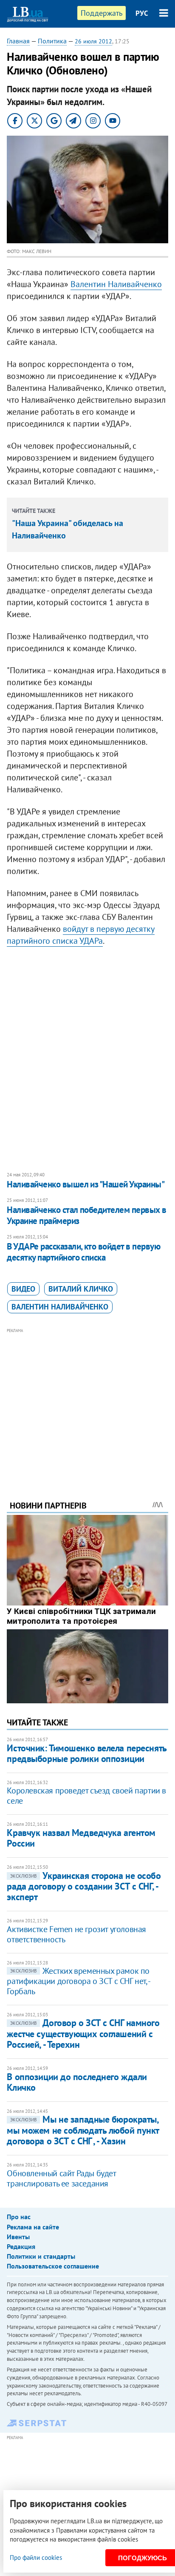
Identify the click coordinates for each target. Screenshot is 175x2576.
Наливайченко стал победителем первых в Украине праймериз (86, 1215)
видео (23, 1289)
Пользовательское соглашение (53, 2266)
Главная (18, 41)
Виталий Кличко (81, 1289)
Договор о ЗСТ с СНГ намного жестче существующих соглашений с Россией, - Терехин (83, 2034)
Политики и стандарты (41, 2256)
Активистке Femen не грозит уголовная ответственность (76, 1934)
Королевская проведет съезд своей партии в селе (86, 1796)
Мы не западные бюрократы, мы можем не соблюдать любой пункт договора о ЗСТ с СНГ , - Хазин (83, 2130)
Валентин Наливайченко (116, 284)
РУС (142, 13)
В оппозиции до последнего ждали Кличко (77, 2082)
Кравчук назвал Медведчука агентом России (81, 1838)
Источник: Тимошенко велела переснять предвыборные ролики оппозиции (86, 1753)
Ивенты (18, 2237)
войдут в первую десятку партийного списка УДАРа (81, 935)
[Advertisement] (88, 1403)
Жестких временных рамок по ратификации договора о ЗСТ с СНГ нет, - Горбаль (78, 1981)
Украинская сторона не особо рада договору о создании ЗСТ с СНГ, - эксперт (84, 1886)
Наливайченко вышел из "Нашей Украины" (86, 1184)
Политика (52, 41)
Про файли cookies (36, 2557)
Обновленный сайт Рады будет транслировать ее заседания (61, 2178)
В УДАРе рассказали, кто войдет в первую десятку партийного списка (83, 1252)
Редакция (21, 2246)
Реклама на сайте (33, 2227)
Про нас (19, 2217)
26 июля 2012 (93, 41)
